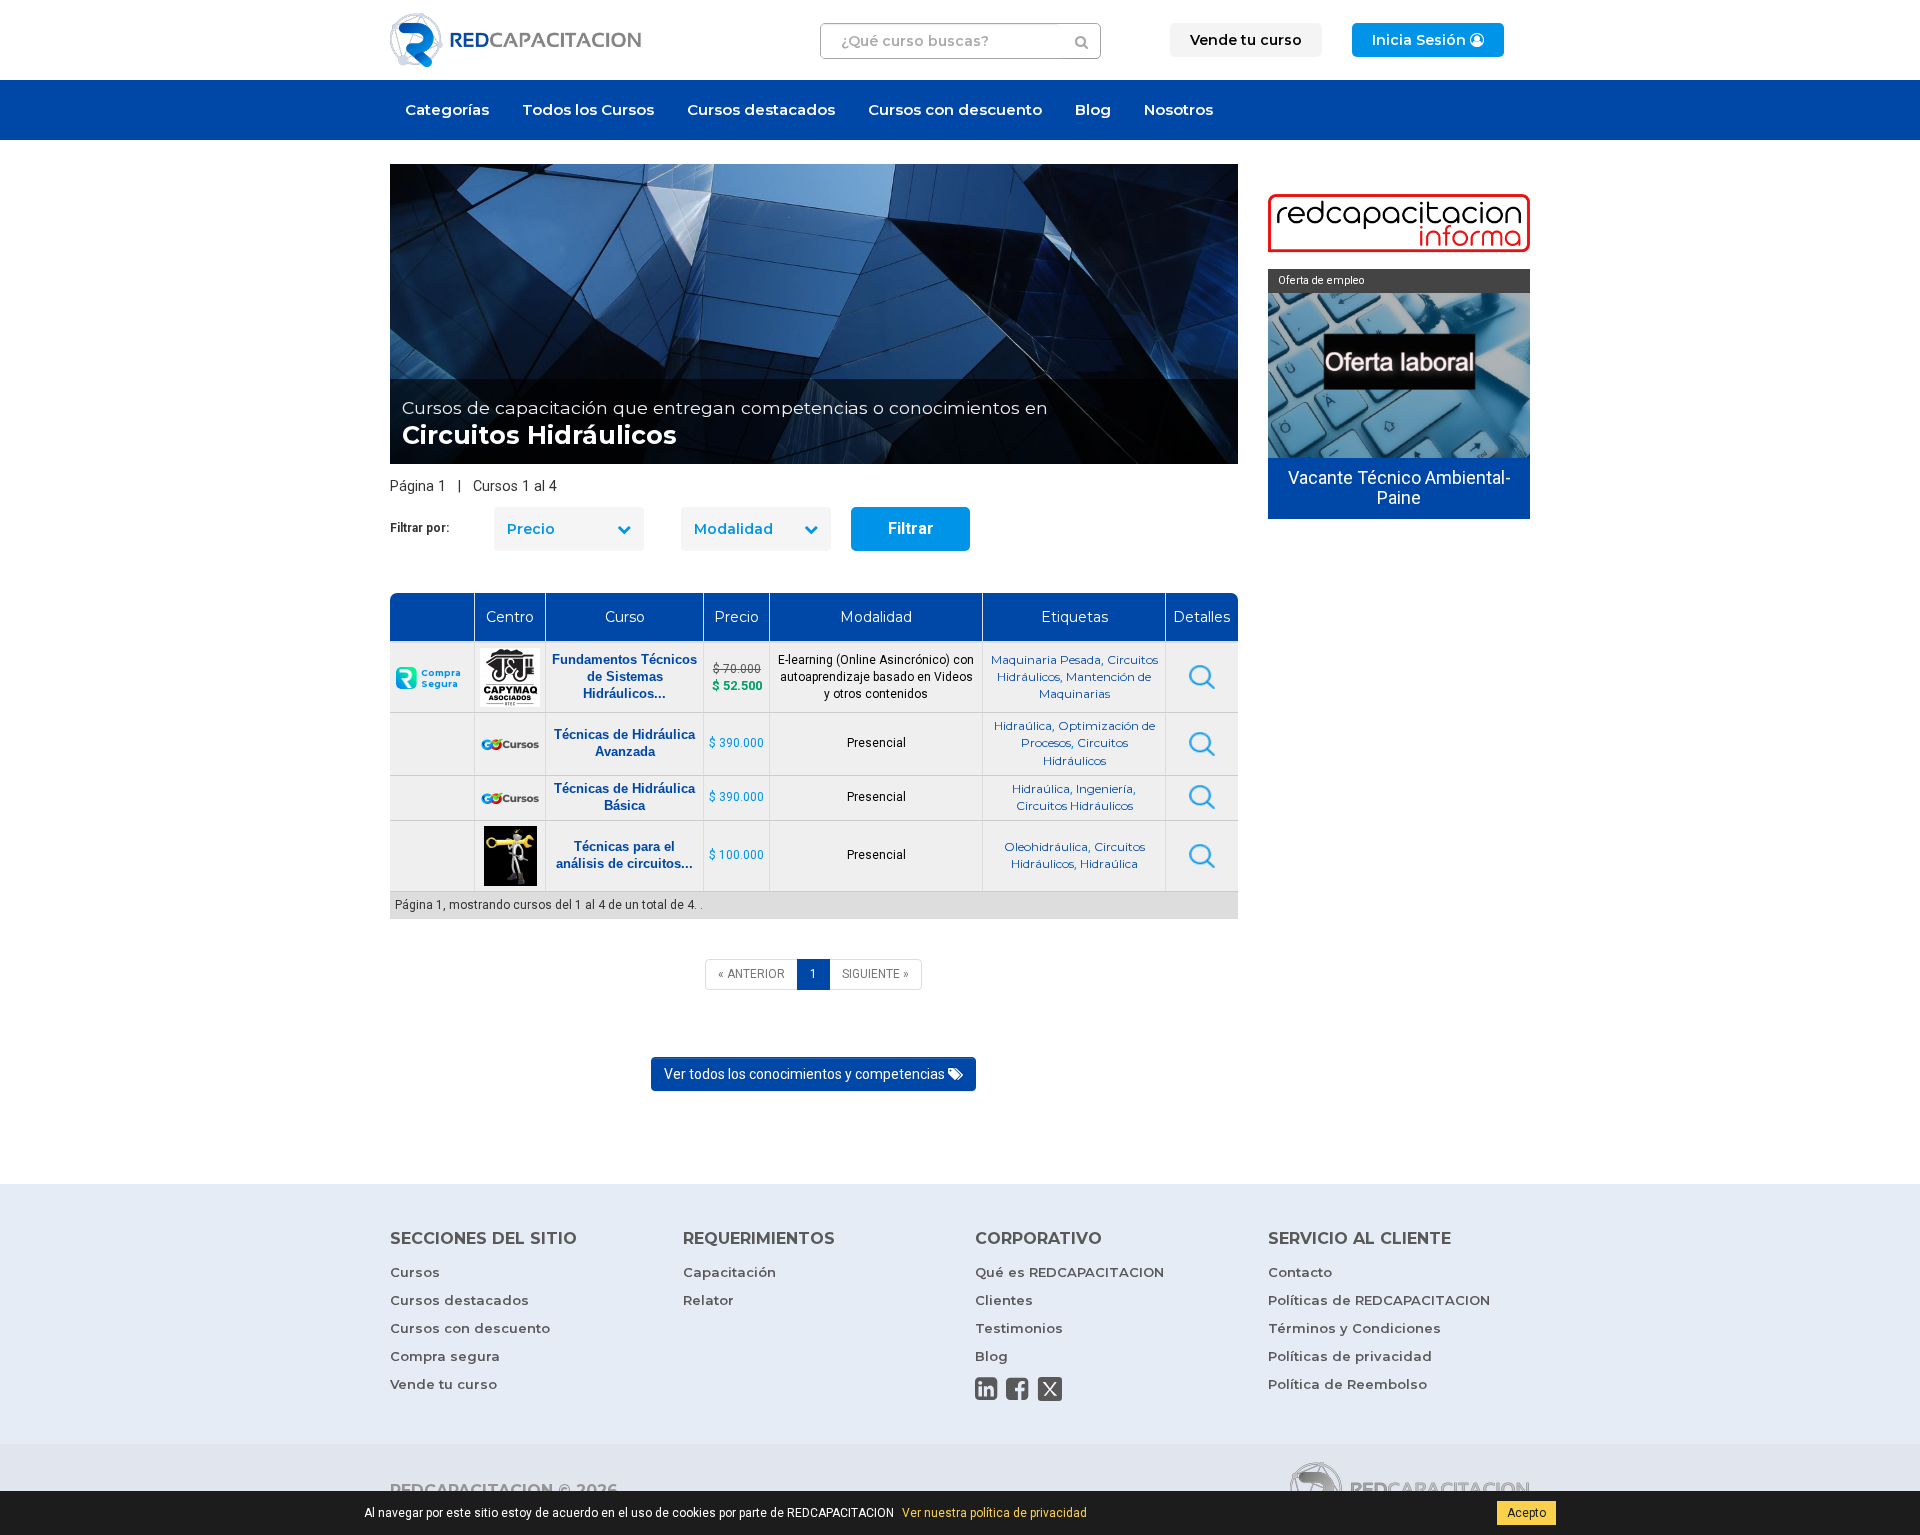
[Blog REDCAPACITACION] (1399, 225)
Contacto (1300, 1272)
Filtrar (911, 528)
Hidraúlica (1023, 725)
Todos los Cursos (588, 109)
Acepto (1526, 1513)
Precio (531, 529)
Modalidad (733, 529)
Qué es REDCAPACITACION (1069, 1272)
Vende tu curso (443, 1384)
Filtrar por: (419, 528)
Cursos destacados (761, 109)
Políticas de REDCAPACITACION (1379, 1300)
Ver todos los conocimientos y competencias (806, 1074)
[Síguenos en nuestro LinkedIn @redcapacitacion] (986, 1389)
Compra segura (445, 1356)
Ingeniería (1104, 788)
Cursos (415, 1272)
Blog (1093, 109)
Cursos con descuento (955, 109)
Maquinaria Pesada (1046, 659)
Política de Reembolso (1347, 1384)
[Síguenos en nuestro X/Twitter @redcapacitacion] (1050, 1389)
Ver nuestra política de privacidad (994, 1513)
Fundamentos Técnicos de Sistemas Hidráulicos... (624, 676)
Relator (708, 1300)
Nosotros (1178, 109)
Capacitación (729, 1272)
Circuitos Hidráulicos (1074, 805)
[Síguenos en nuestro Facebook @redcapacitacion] (1017, 1389)
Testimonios (1019, 1328)
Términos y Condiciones (1354, 1328)
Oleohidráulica (1046, 846)
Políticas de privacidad (1350, 1356)
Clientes (1004, 1300)
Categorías (447, 109)
